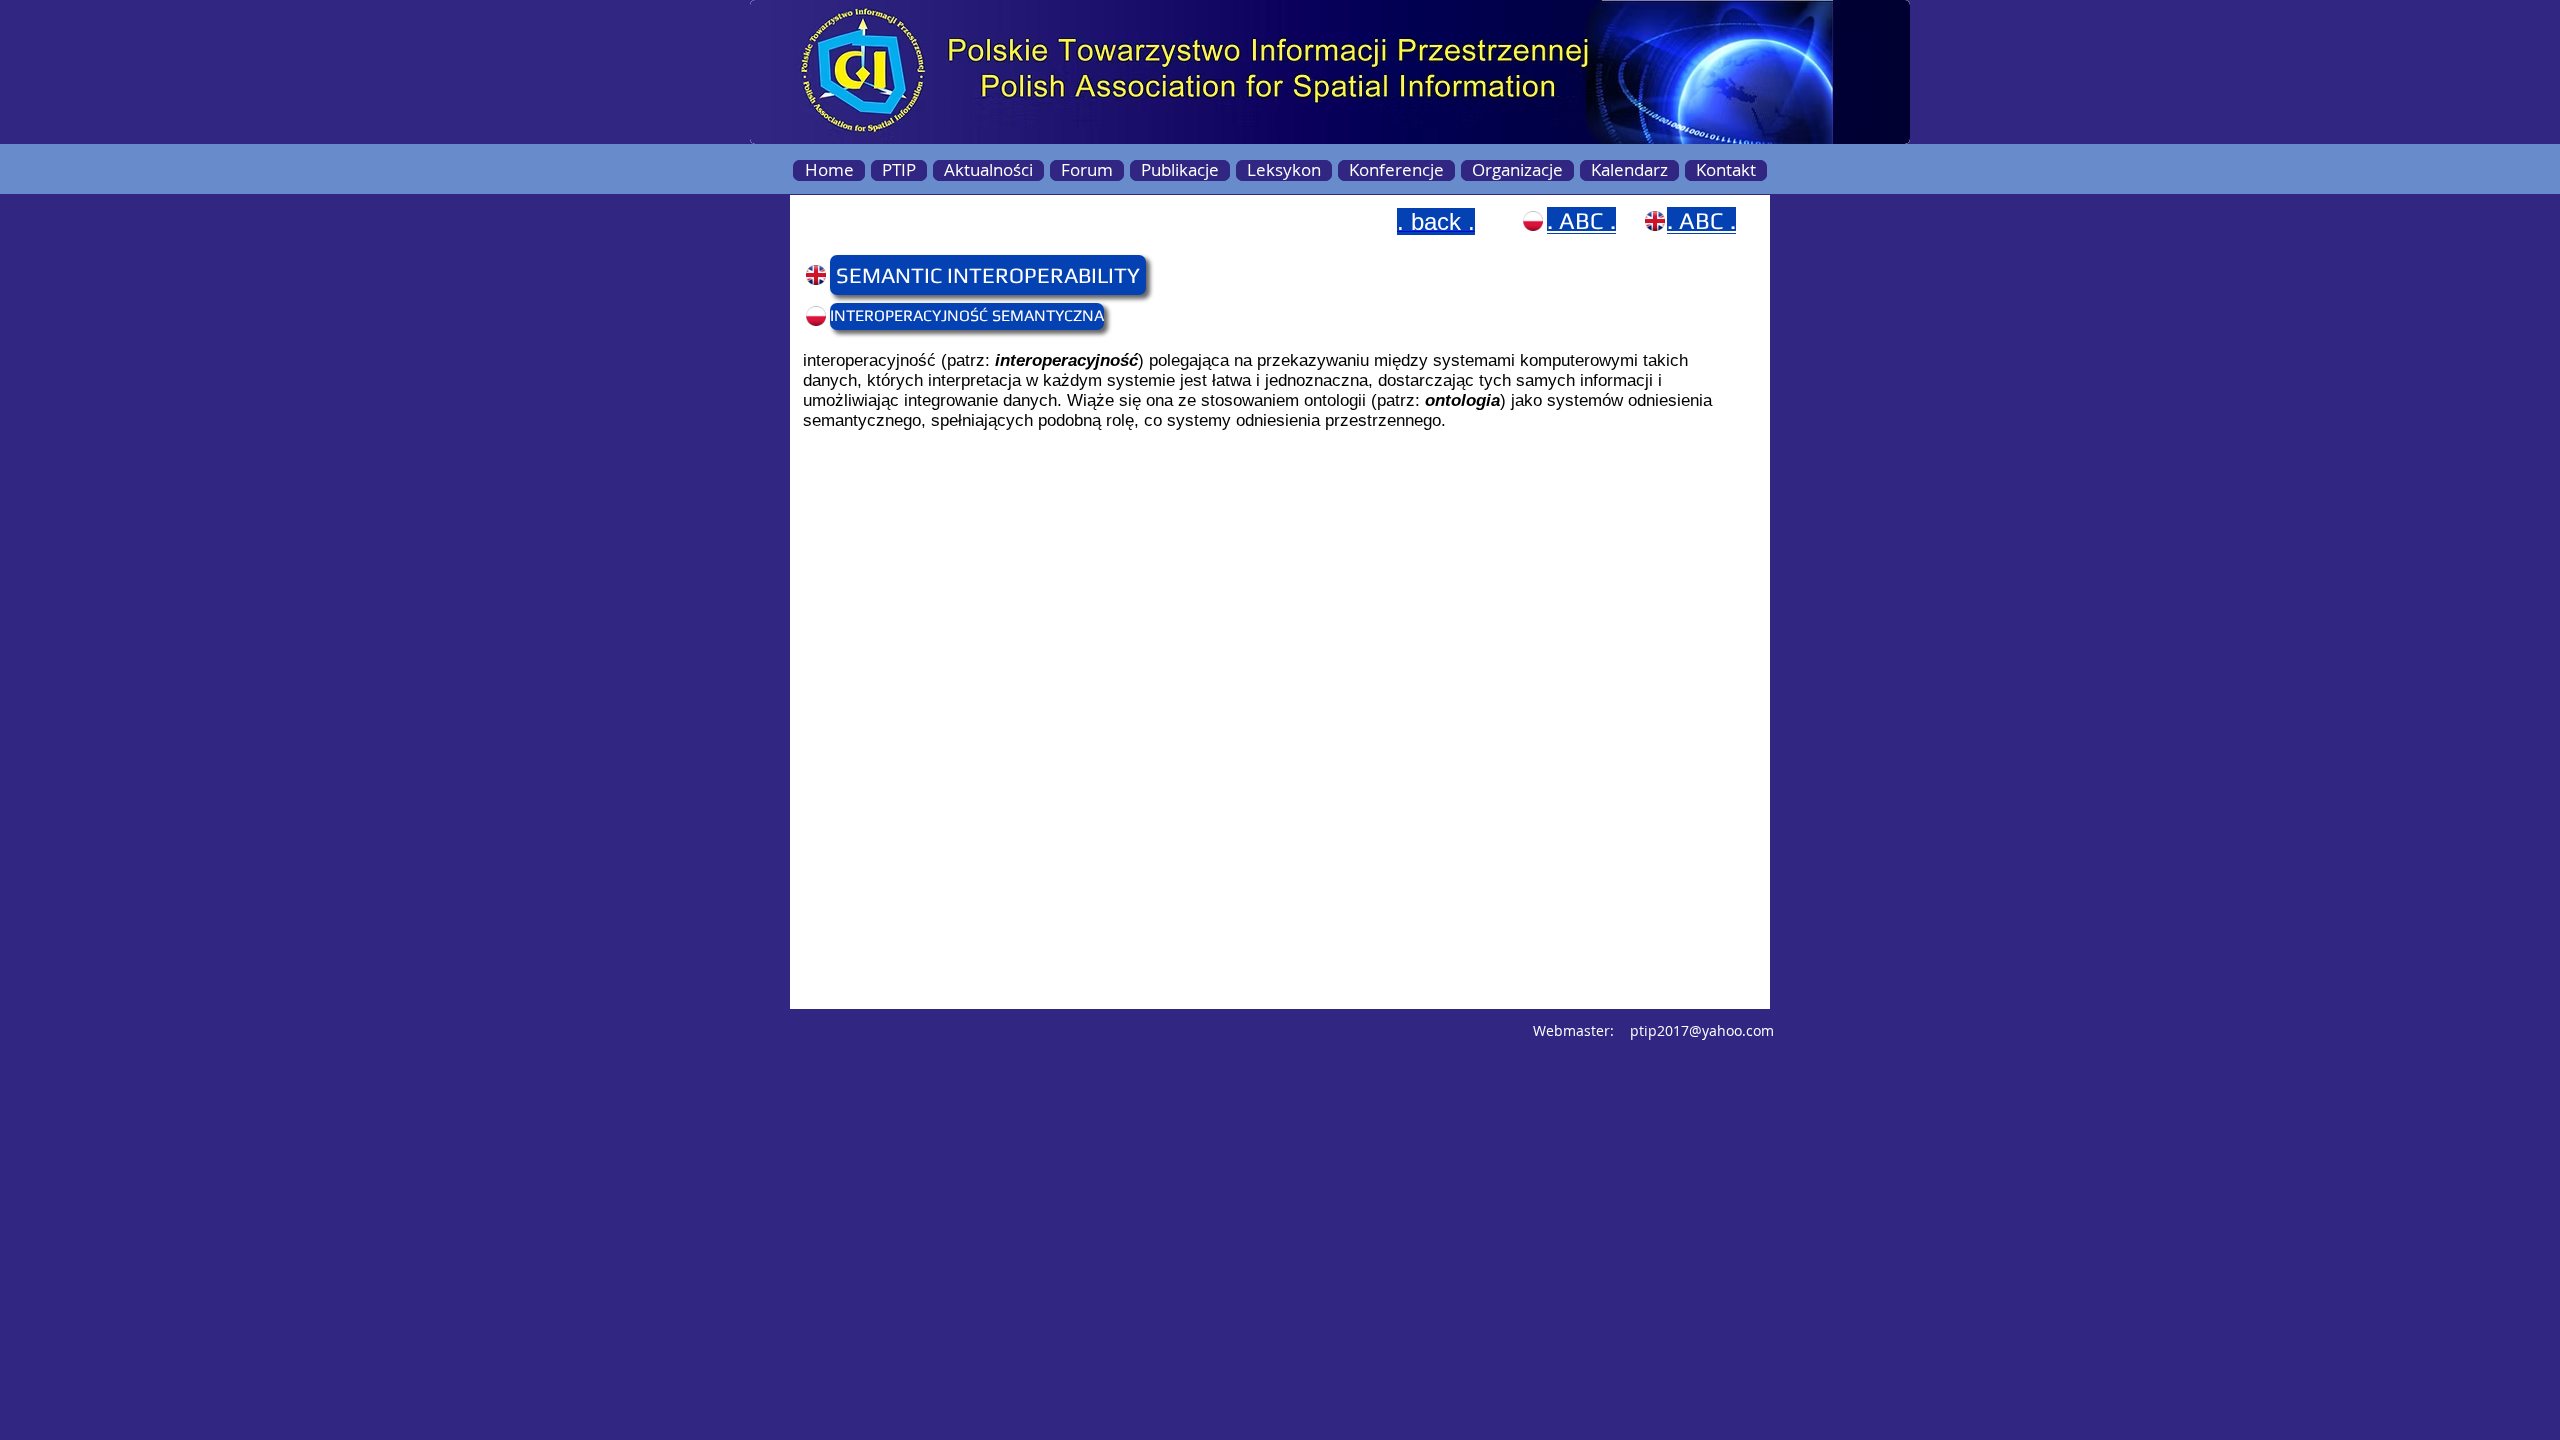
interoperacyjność (1066, 360)
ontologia (1462, 400)
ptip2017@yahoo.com (1702, 1030)
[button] (868, 275)
